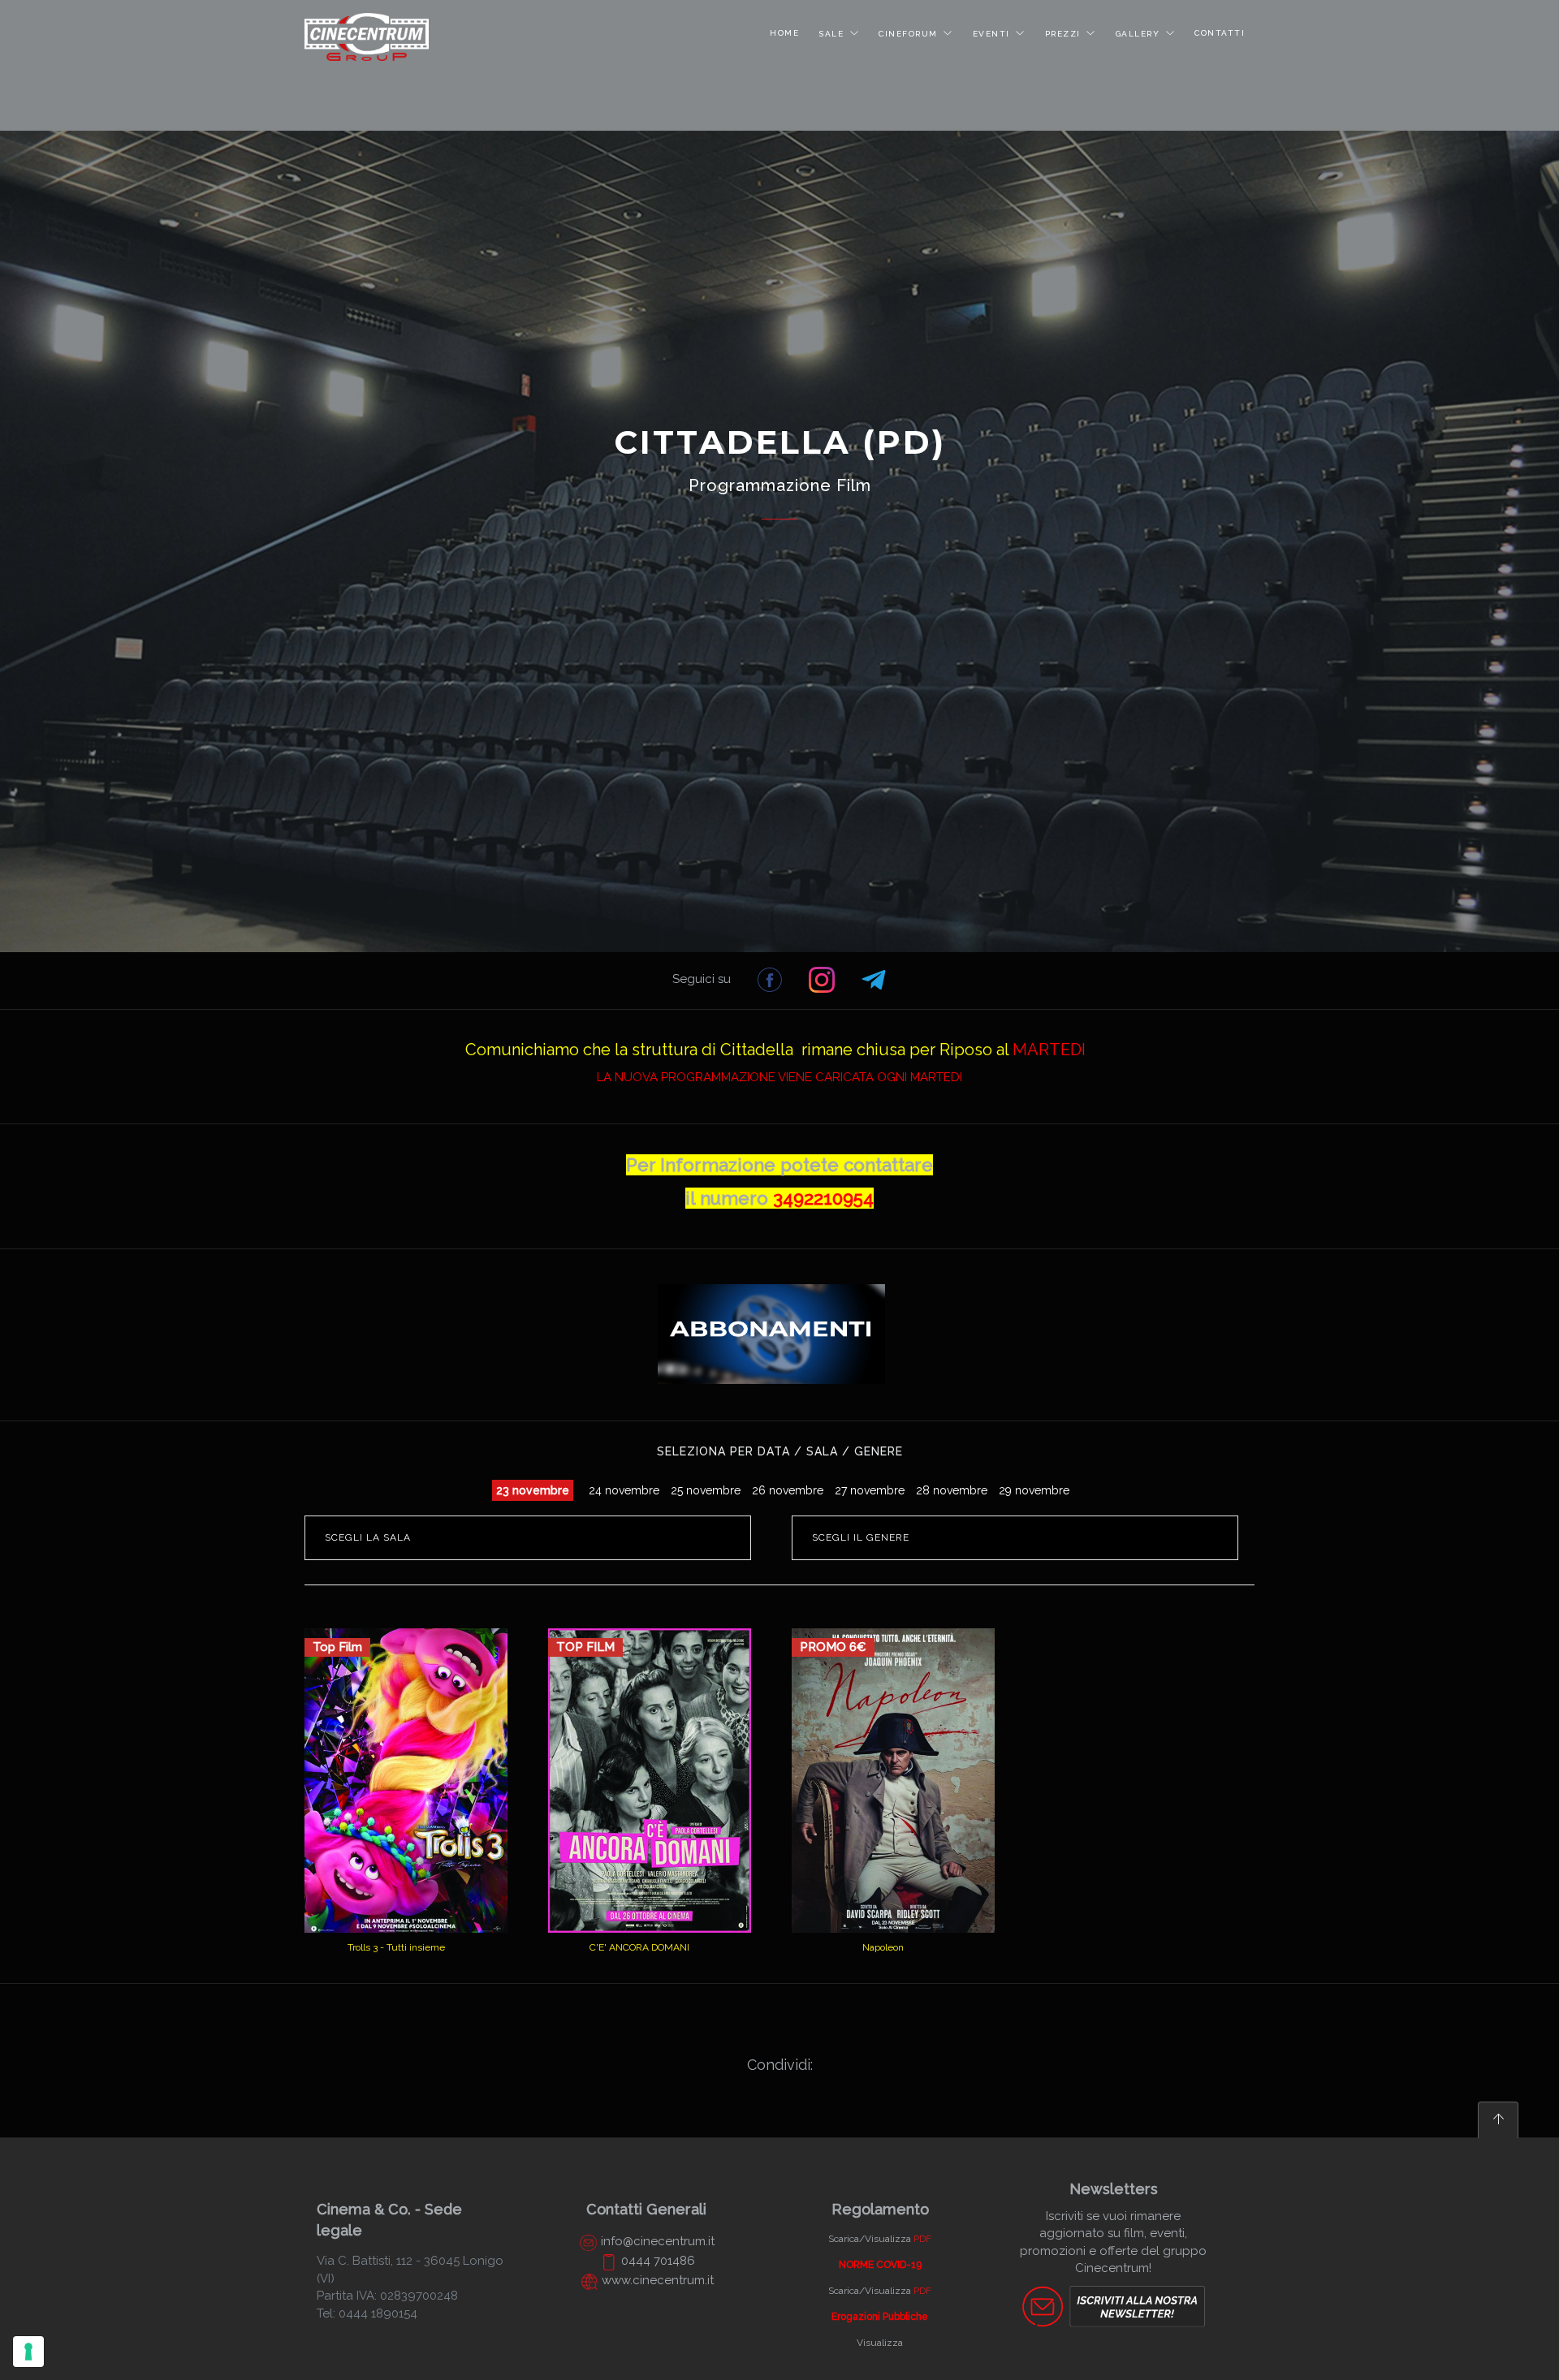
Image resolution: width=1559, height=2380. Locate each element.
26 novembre (788, 1490)
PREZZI (1063, 34)
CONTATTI (1220, 33)
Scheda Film (641, 1906)
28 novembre (952, 1490)
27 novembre (870, 1490)
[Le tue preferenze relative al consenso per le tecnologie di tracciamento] (28, 2352)
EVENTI (991, 34)
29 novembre (1034, 1490)
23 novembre (533, 1490)
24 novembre (624, 1490)
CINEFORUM (908, 34)
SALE (831, 34)
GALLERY (1138, 34)
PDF (922, 2239)
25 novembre (706, 1490)
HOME (784, 33)
